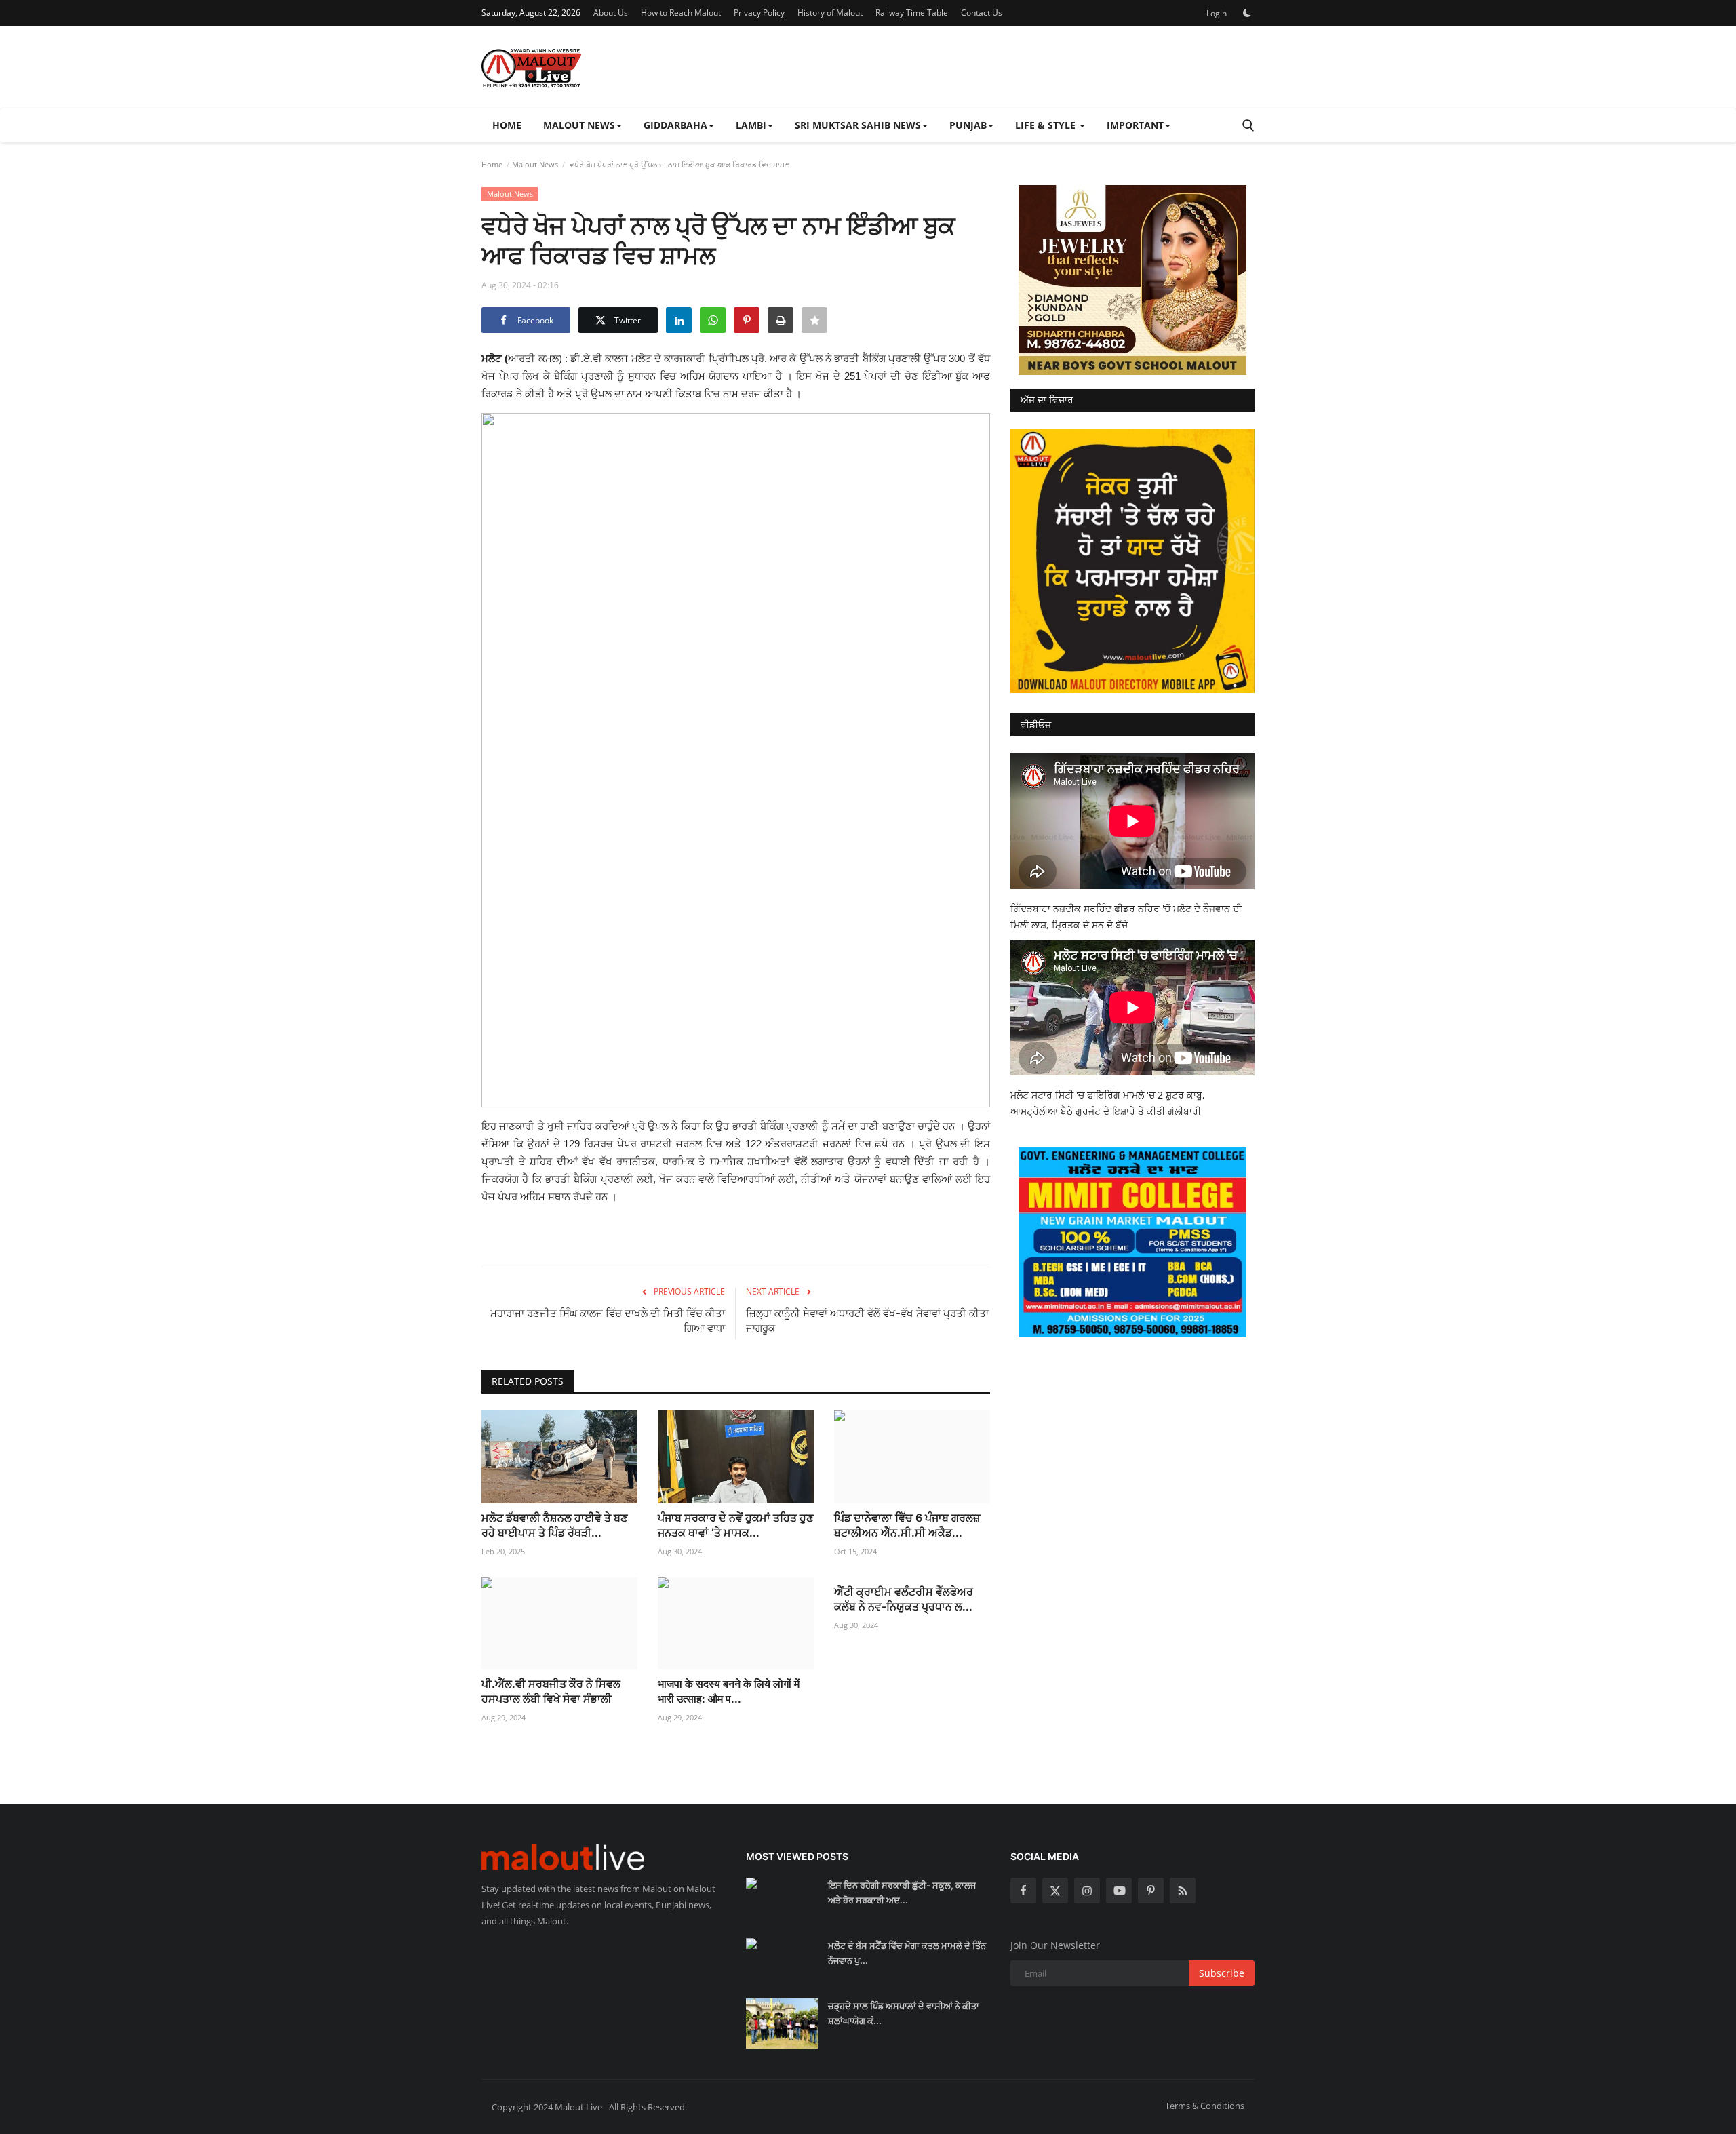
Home (507, 125)
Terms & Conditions (1205, 2106)
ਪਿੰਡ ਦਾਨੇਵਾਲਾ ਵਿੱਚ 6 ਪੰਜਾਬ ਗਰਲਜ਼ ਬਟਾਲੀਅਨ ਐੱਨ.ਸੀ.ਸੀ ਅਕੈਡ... (907, 1525)
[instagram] (1087, 1891)
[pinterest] (1151, 1891)
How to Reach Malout (681, 13)
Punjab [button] (968, 125)
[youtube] (1119, 1891)
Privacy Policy (759, 13)
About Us (611, 13)
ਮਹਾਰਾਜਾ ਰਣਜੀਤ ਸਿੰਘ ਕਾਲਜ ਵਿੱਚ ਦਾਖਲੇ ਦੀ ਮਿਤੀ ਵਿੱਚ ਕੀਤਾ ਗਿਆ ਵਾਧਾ (608, 1321)
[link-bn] (1132, 280)
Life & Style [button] (1047, 125)
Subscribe (1222, 1973)
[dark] (1247, 13)
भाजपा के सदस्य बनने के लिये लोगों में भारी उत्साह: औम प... (729, 1691)
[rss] (1183, 1891)
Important (1135, 125)
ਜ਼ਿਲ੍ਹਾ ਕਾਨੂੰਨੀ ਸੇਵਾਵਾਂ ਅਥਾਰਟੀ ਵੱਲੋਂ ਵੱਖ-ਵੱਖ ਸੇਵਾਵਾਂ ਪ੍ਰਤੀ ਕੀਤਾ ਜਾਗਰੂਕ (867, 1321)
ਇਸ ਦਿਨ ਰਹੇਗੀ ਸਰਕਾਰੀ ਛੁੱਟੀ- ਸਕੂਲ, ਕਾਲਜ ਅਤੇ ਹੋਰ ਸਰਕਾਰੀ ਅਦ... (902, 1893)
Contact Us (982, 13)
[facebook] (1023, 1891)
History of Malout (830, 13)
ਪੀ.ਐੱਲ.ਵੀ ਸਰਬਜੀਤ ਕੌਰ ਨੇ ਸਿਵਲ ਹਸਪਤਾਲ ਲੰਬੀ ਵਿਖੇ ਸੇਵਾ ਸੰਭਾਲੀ (551, 1691)
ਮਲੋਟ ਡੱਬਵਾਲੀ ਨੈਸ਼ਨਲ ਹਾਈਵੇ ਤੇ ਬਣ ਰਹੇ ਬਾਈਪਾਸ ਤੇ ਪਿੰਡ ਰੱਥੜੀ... (554, 1525)
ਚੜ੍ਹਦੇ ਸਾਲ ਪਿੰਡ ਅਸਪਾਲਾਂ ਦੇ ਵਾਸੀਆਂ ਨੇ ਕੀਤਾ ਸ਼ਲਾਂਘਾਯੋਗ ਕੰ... (904, 2013)
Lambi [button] (751, 125)
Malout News (535, 164)
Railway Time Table (912, 13)
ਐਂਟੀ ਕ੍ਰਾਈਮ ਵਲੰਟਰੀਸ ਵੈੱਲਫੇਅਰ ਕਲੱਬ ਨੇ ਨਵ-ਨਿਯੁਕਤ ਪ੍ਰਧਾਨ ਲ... (904, 1599)
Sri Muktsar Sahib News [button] (858, 125)
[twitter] (1055, 1891)
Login (1217, 13)
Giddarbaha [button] (675, 125)
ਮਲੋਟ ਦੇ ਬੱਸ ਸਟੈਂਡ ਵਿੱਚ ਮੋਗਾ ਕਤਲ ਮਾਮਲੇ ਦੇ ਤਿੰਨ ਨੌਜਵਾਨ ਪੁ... (907, 1953)
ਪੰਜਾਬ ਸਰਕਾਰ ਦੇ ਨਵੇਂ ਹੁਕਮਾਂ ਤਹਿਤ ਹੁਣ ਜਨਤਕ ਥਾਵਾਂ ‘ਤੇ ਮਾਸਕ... (735, 1525)
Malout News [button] (579, 125)
